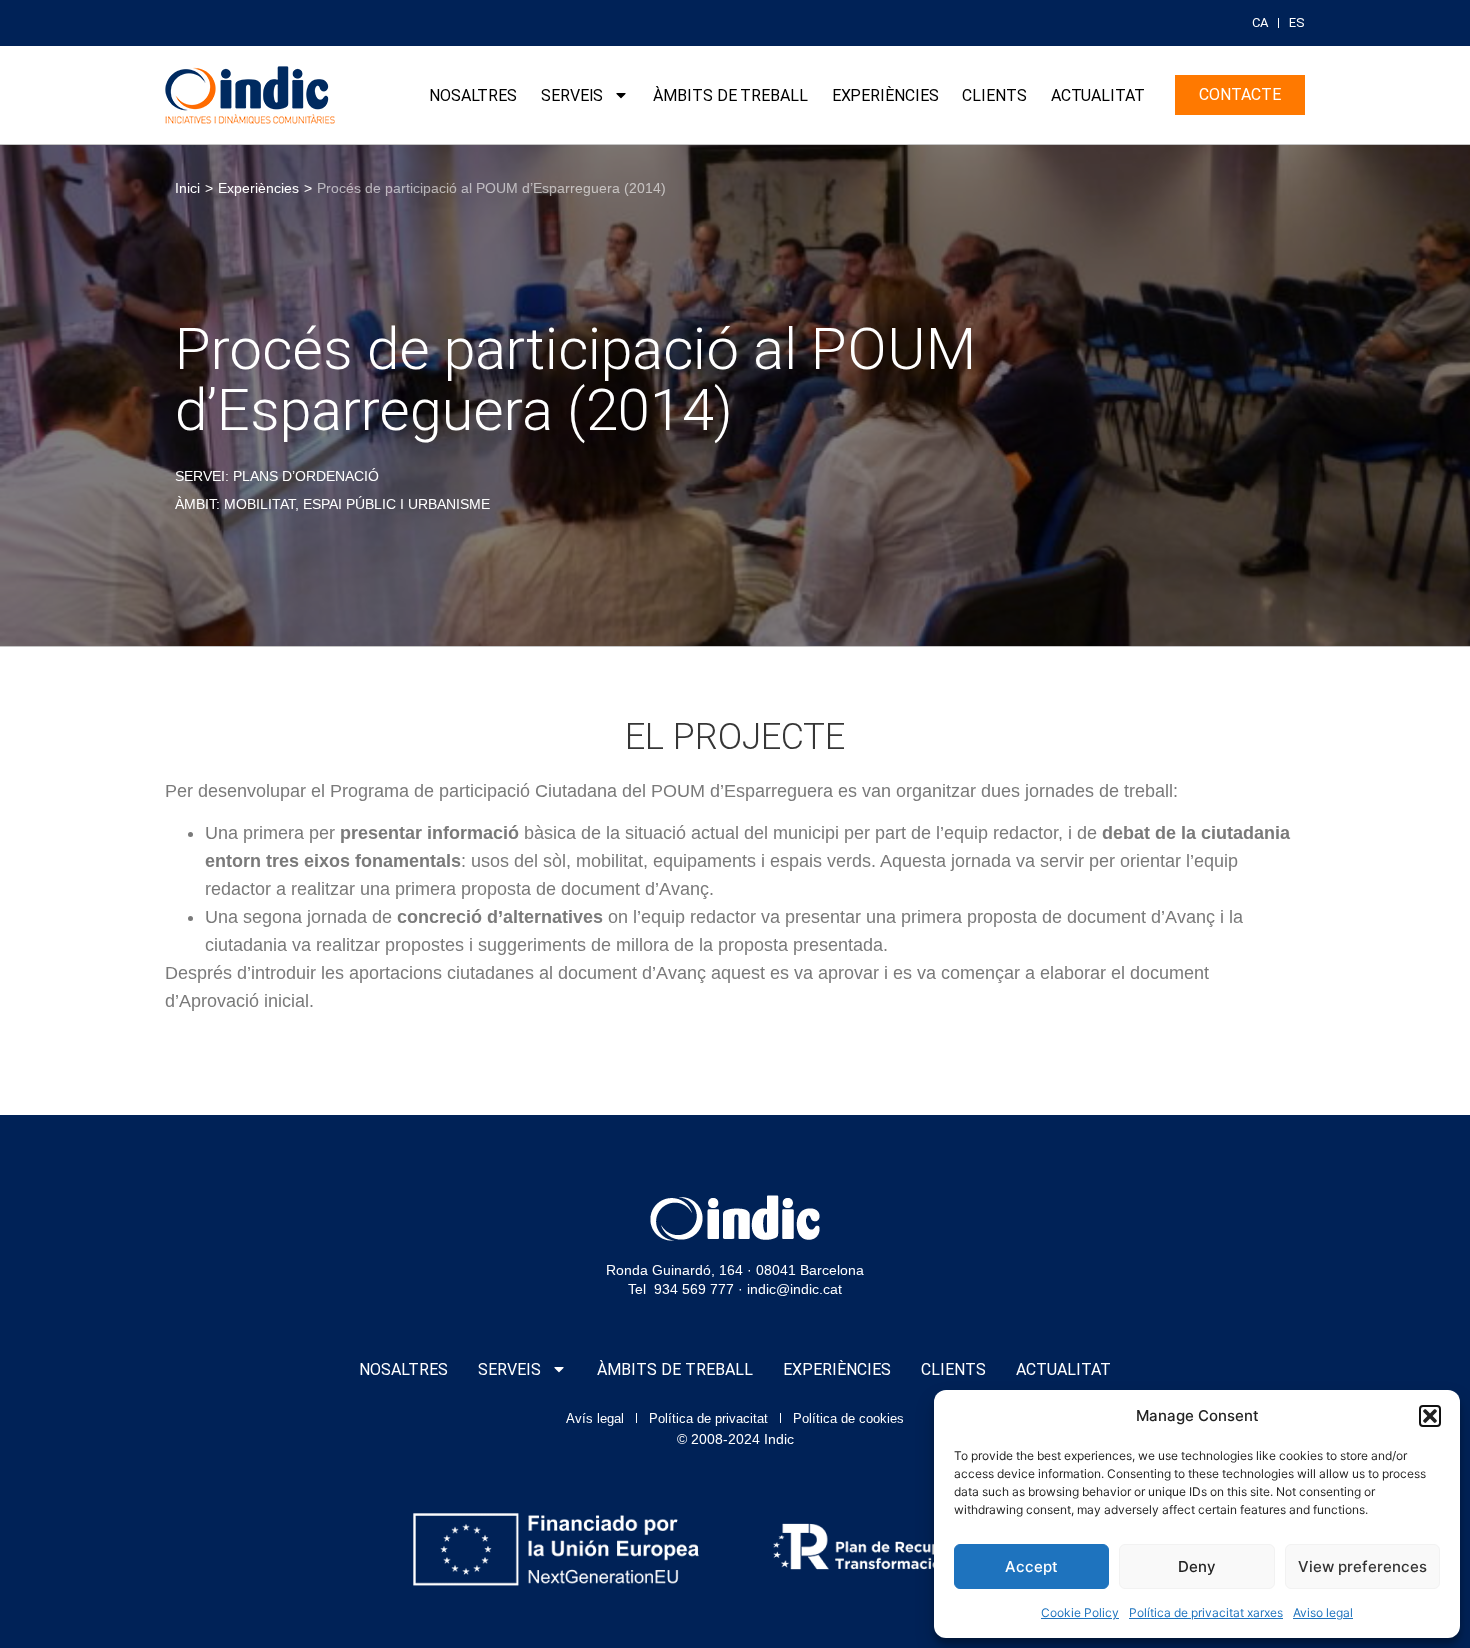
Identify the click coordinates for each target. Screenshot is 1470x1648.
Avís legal (595, 1418)
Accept (1031, 1566)
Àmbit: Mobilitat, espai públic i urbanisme (332, 504)
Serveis (572, 95)
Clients (994, 95)
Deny (1197, 1566)
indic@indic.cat (794, 1289)
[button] (1430, 1416)
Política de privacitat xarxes (1206, 1612)
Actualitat (1098, 95)
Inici (187, 188)
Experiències (885, 95)
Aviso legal (1323, 1612)
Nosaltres (473, 95)
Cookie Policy (1080, 1612)
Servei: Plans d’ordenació (277, 476)
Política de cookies (848, 1418)
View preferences (1362, 1566)
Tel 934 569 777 (681, 1289)
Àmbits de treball (730, 95)
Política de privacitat (708, 1418)
